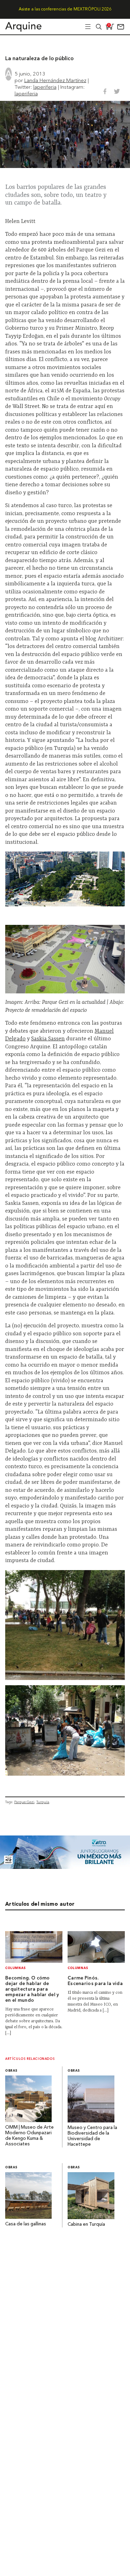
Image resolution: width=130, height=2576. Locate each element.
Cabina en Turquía (86, 2225)
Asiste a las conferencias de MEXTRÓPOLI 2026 (65, 9)
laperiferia (45, 87)
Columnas (16, 1968)
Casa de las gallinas (26, 2224)
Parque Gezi (24, 1802)
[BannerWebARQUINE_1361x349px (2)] (65, 1867)
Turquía (43, 1802)
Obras (11, 2071)
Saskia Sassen (48, 1039)
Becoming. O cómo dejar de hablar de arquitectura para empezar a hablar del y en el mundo (32, 1989)
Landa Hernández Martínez (55, 80)
